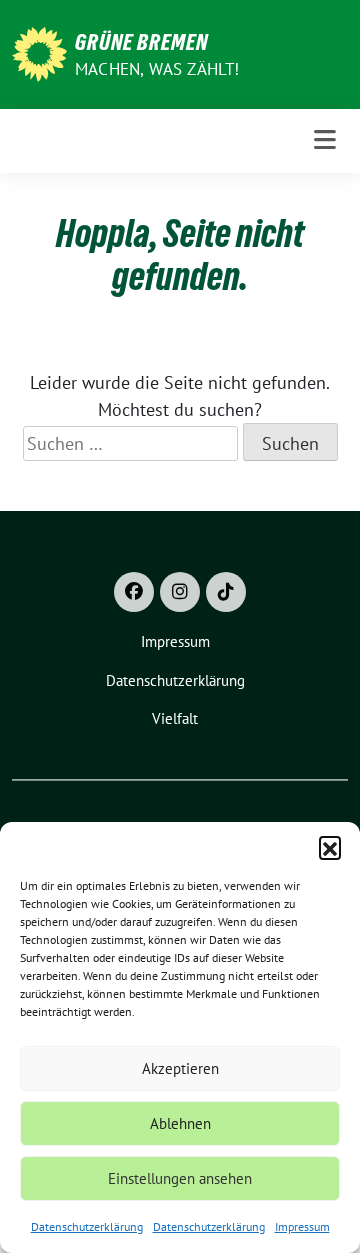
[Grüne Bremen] (39, 52)
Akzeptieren (180, 1068)
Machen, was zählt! (157, 69)
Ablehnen (180, 1123)
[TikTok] (226, 592)
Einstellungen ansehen (180, 1178)
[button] (330, 847)
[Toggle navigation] (325, 140)
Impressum (302, 1226)
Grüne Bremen (141, 42)
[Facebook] (134, 592)
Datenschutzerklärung (87, 1226)
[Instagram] (180, 592)
